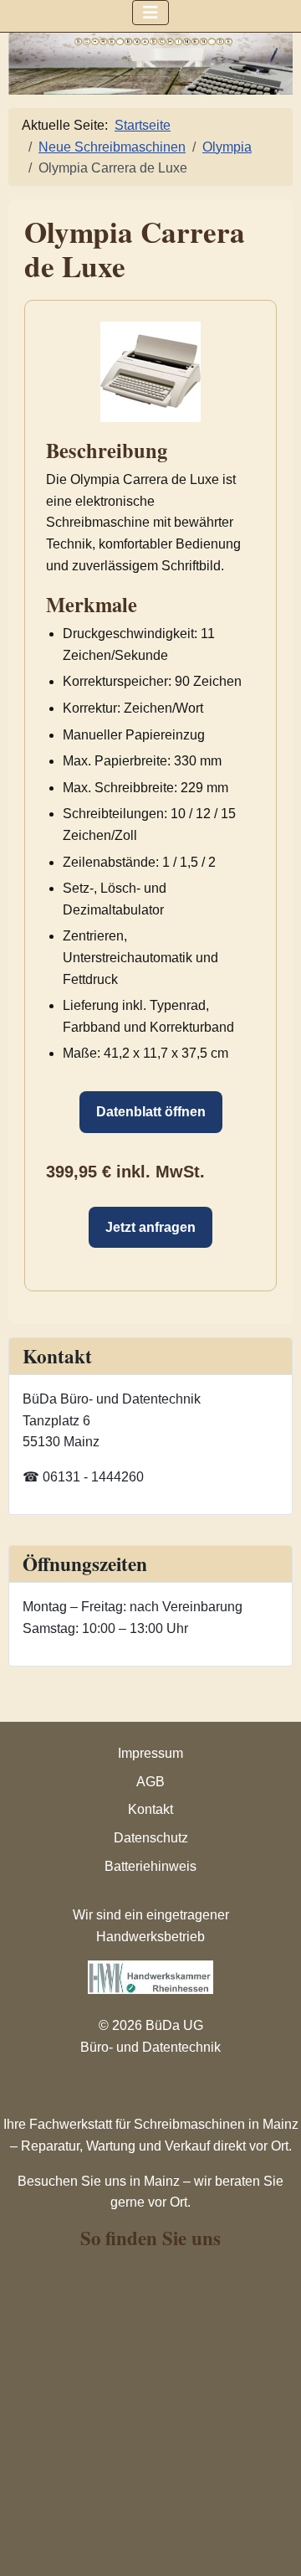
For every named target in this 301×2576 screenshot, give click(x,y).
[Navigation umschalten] (150, 13)
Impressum (150, 1753)
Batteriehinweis (150, 1866)
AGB (150, 1782)
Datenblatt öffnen (151, 1112)
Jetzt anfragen (150, 1227)
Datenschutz (151, 1838)
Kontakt (150, 1809)
